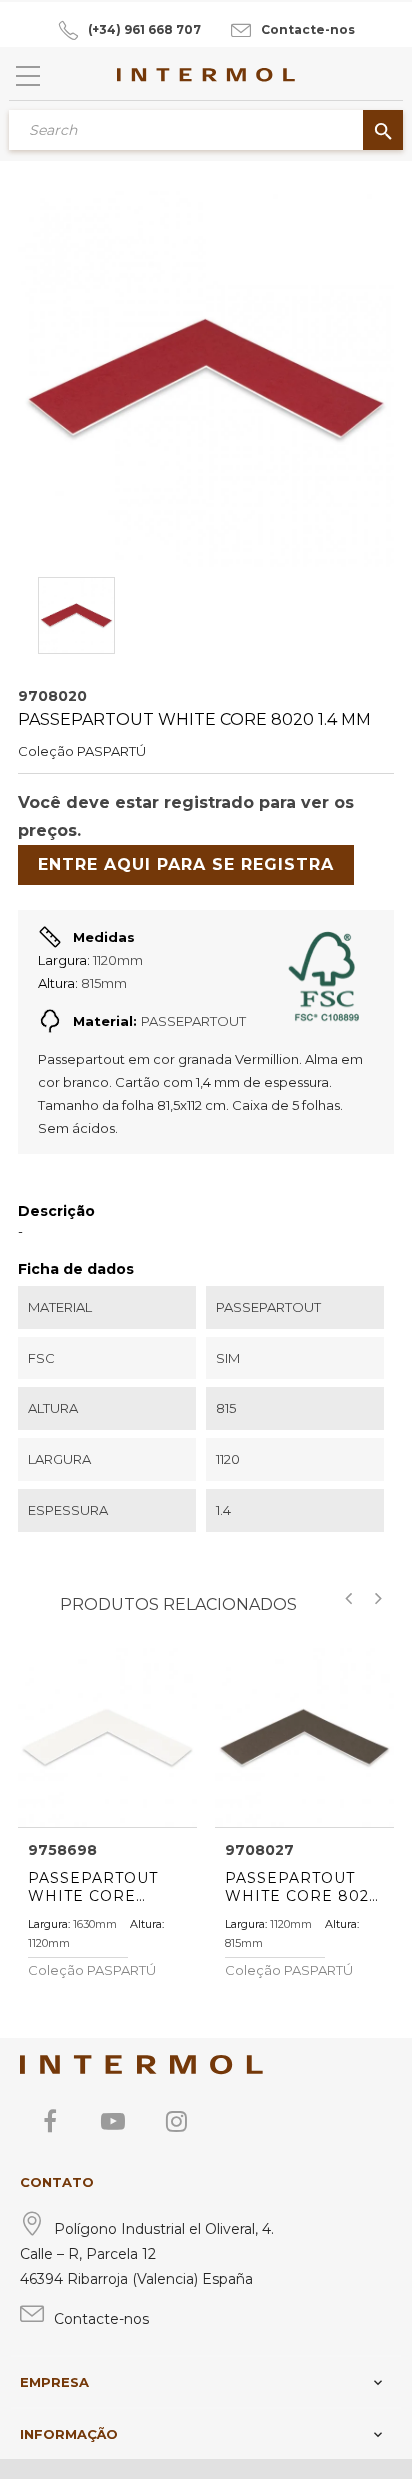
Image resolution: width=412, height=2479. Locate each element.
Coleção (46, 751)
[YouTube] (113, 2121)
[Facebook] (50, 2121)
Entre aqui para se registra (186, 864)
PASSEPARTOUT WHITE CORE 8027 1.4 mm (302, 1887)
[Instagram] (176, 2121)
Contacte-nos (308, 29)
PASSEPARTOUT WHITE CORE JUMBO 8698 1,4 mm (94, 1887)
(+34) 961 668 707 (144, 29)
